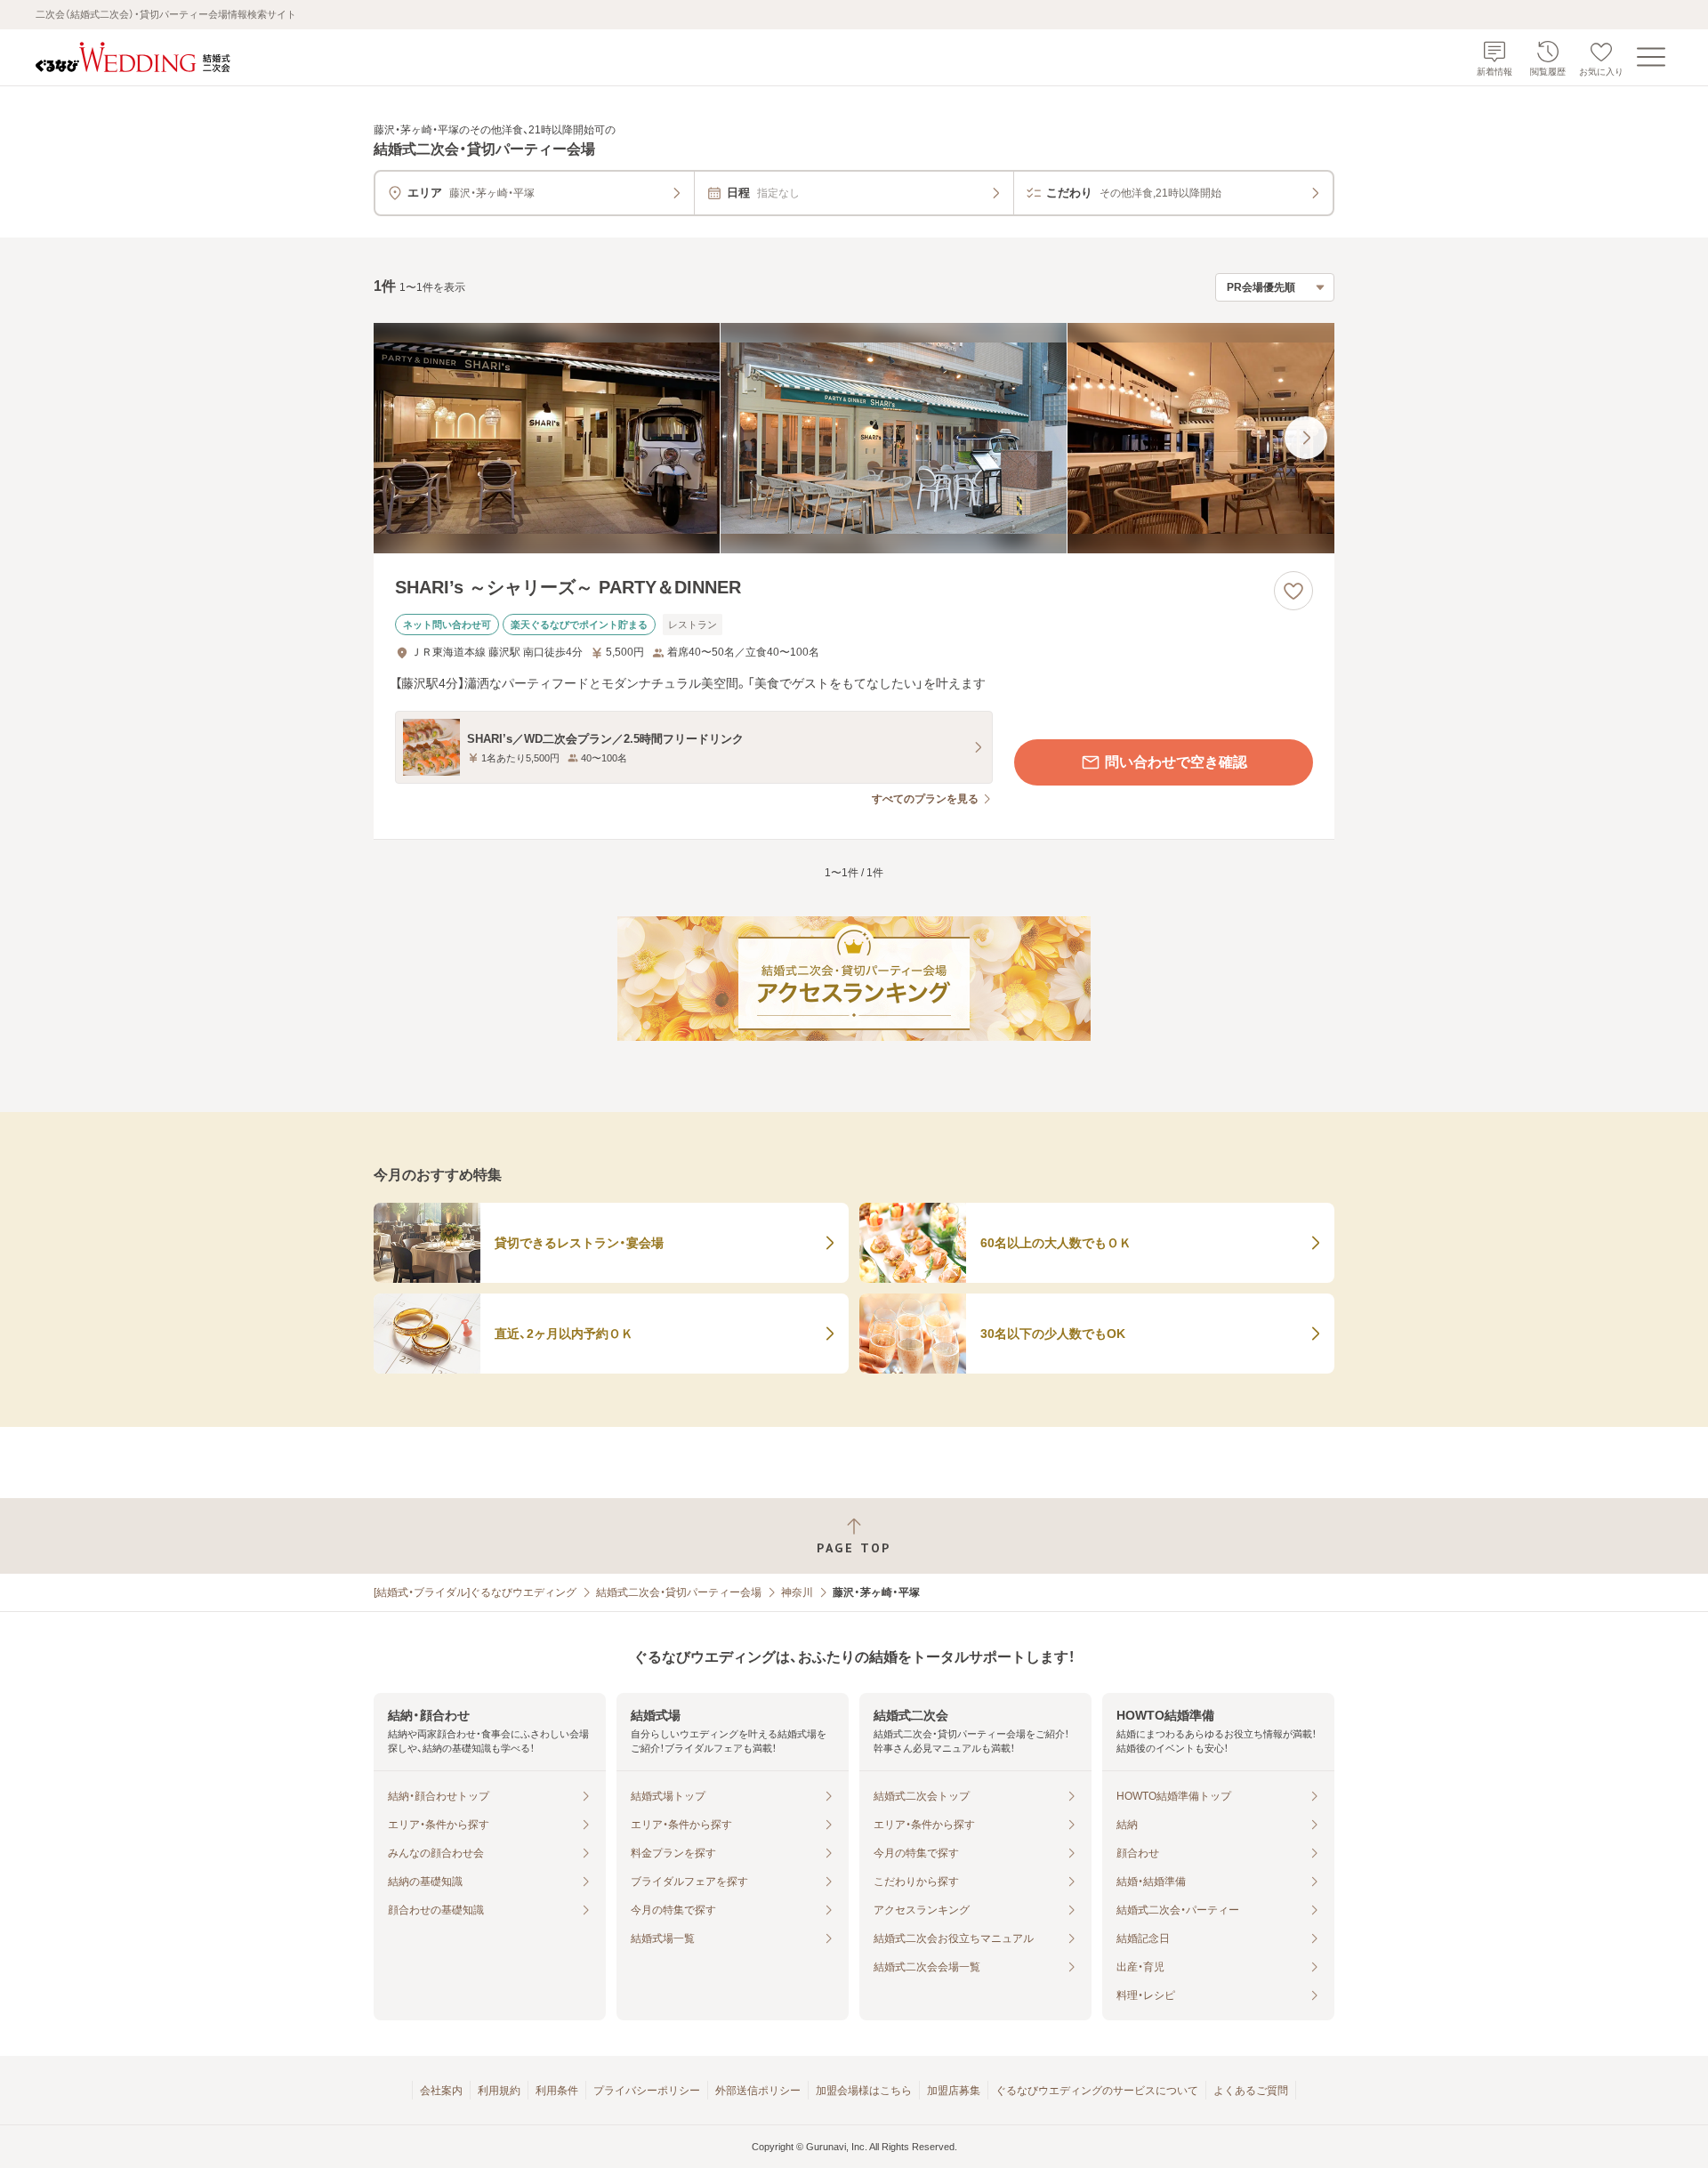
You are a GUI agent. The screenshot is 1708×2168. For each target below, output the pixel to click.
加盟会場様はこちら (864, 2091)
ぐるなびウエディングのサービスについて (1097, 2091)
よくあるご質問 (1251, 2091)
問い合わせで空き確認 (1176, 762)
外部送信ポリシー (758, 2091)
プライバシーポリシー (647, 2091)
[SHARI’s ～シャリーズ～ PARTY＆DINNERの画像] (854, 438)
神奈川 (797, 1592)
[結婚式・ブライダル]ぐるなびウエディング (475, 1592)
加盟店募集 (954, 2091)
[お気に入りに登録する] (1293, 591)
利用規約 (499, 2091)
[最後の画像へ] (1306, 438)
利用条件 (557, 2091)
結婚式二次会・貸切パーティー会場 (679, 1592)
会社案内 (441, 2091)
